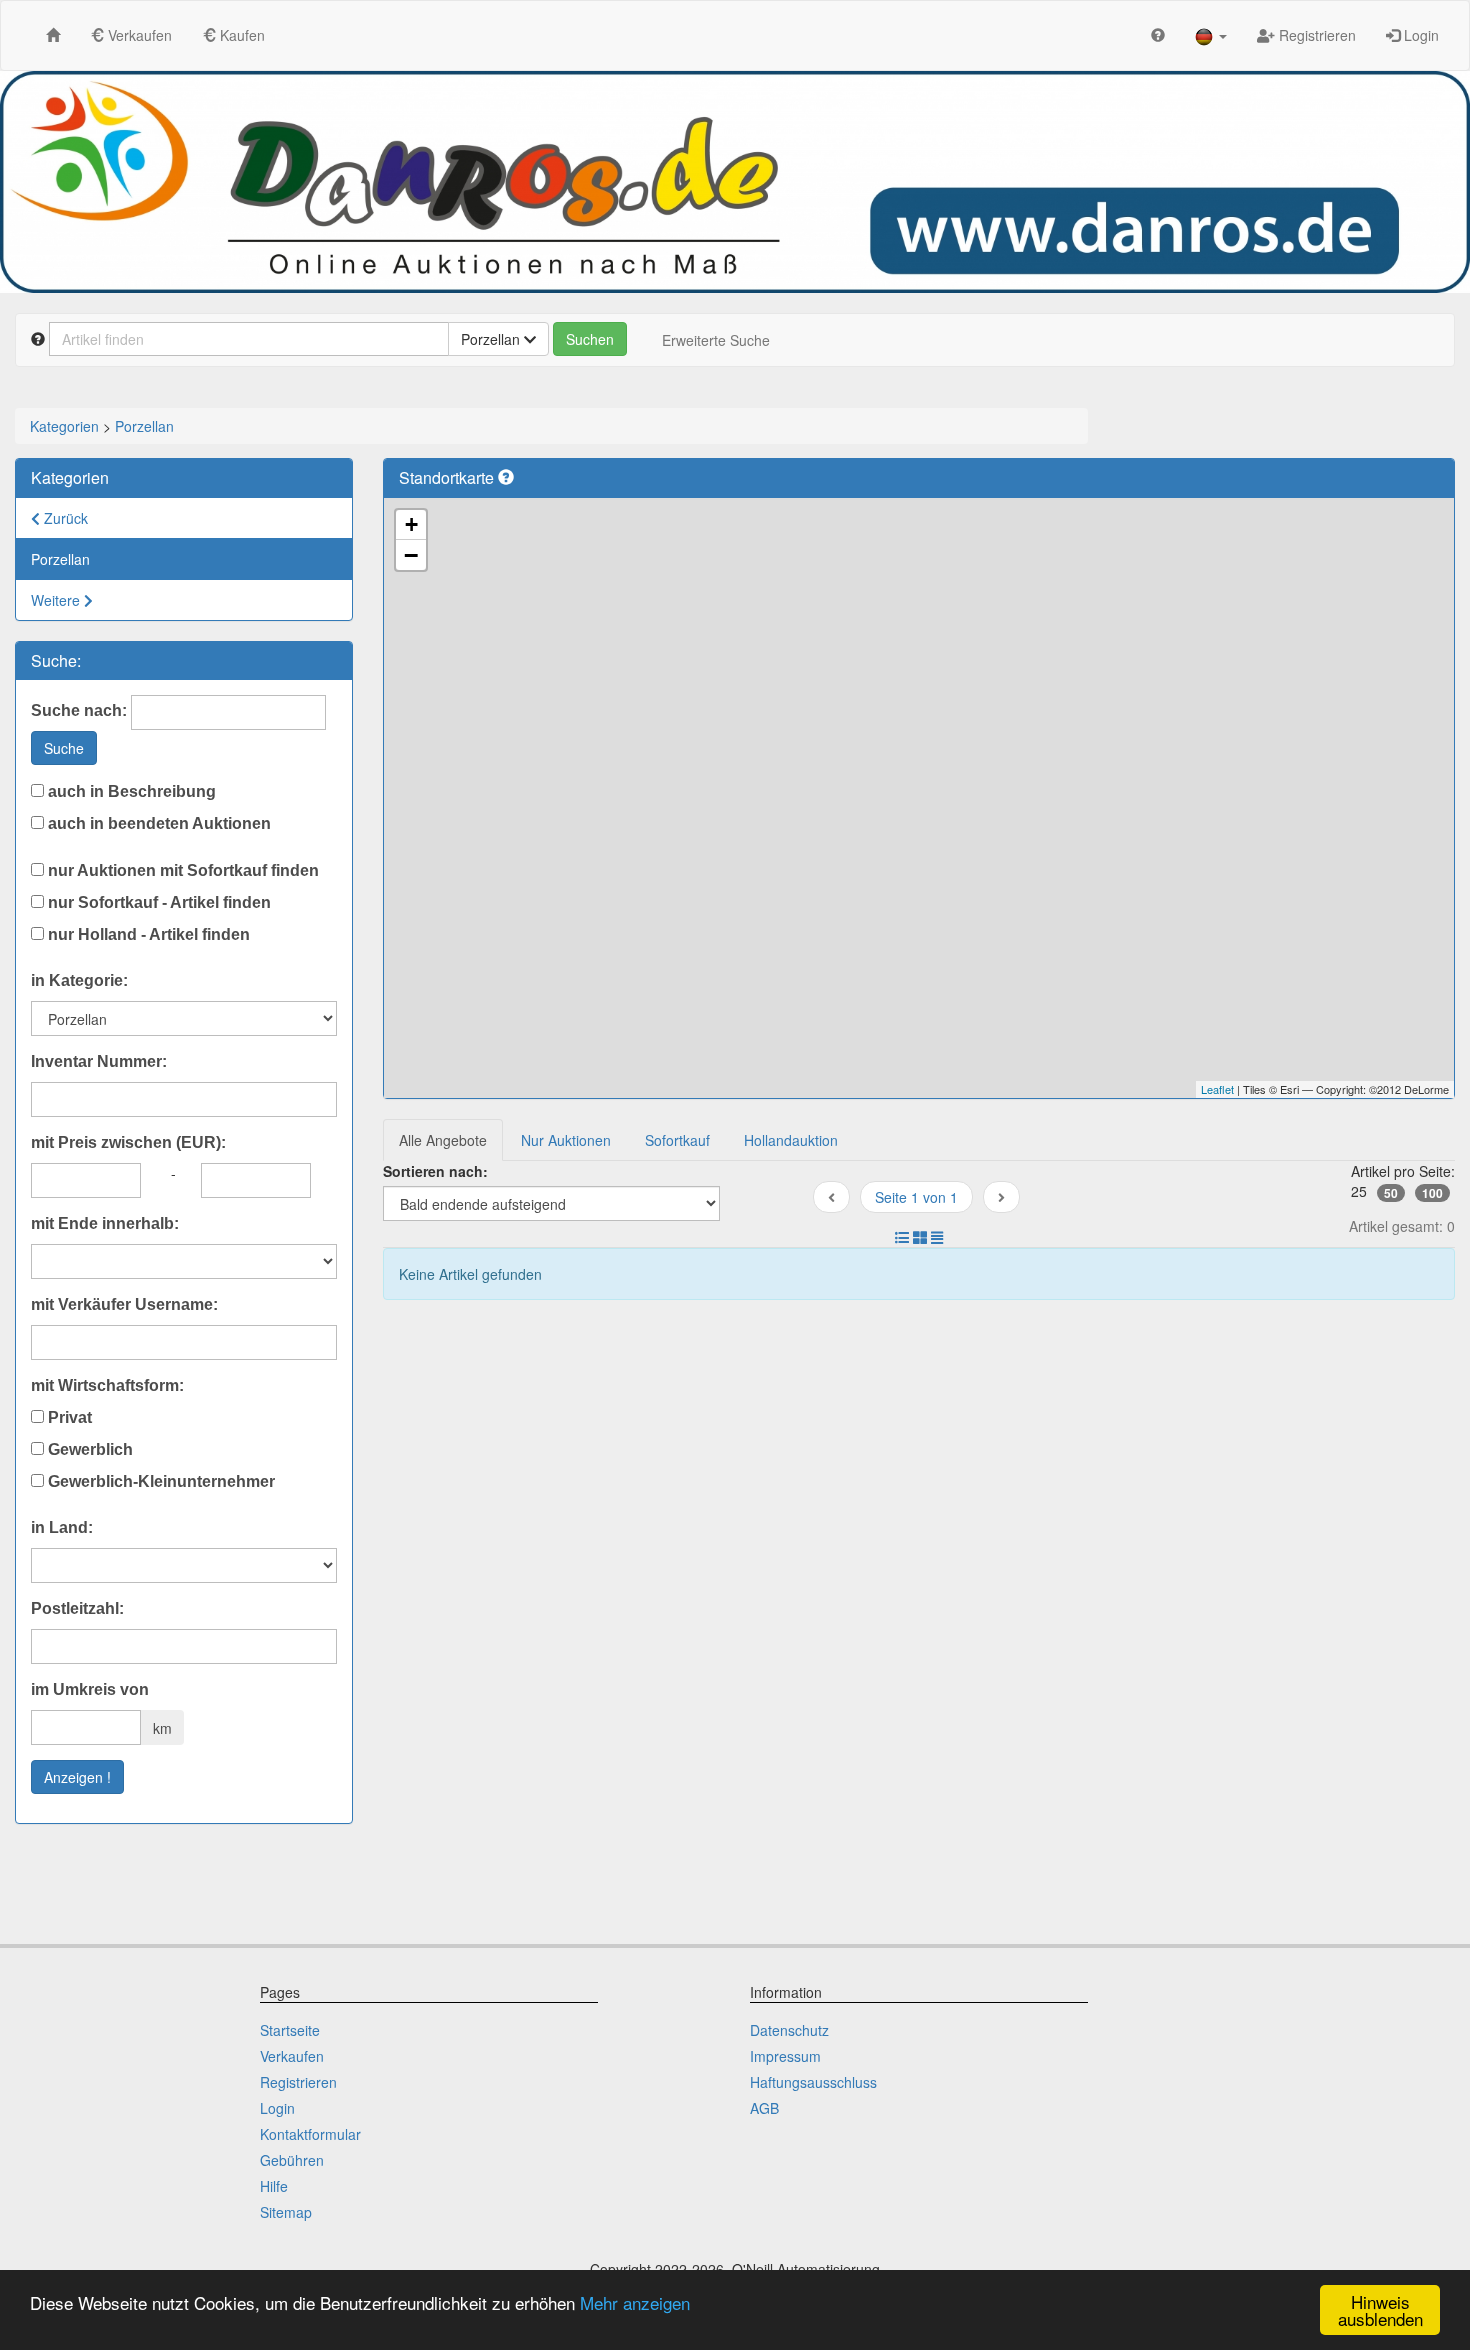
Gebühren (292, 2160)
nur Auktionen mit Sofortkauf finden (181, 870)
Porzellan (144, 426)
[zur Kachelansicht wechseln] (920, 1237)
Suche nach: (79, 710)
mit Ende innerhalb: (105, 1223)
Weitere (57, 600)
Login (1419, 35)
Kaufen (240, 35)
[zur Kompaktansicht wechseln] (937, 1237)
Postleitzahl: (77, 1608)
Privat (68, 1417)
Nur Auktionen (566, 1140)
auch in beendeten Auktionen (157, 823)
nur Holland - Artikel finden (147, 934)
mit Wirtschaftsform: (107, 1385)
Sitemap (286, 2212)
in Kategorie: (79, 980)
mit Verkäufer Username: (124, 1304)
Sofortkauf (677, 1140)
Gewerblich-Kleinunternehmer (159, 1481)
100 (1432, 1193)
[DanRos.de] (735, 182)
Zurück (64, 518)
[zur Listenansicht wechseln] (902, 1237)
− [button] (411, 555)
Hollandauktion (791, 1140)
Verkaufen (138, 35)
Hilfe (274, 2186)
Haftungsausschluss (813, 2082)
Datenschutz (789, 2030)
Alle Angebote (443, 1140)
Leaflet (1217, 1089)
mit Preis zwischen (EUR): (128, 1142)
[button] (1211, 35)
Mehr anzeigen (635, 2302)
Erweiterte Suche (716, 340)
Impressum (785, 2056)
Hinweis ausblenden (1380, 2310)
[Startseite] (53, 34)
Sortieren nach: (435, 1171)
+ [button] (411, 524)
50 (1391, 1193)
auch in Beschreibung (130, 791)
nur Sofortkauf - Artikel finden (157, 902)
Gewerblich (88, 1449)
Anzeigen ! (77, 1777)
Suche (64, 748)
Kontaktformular (310, 2134)
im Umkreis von (90, 1689)
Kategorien (64, 426)
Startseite (290, 2030)
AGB (764, 2108)
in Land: (62, 1527)
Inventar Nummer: (99, 1061)
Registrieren (1315, 35)
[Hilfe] (1158, 34)
